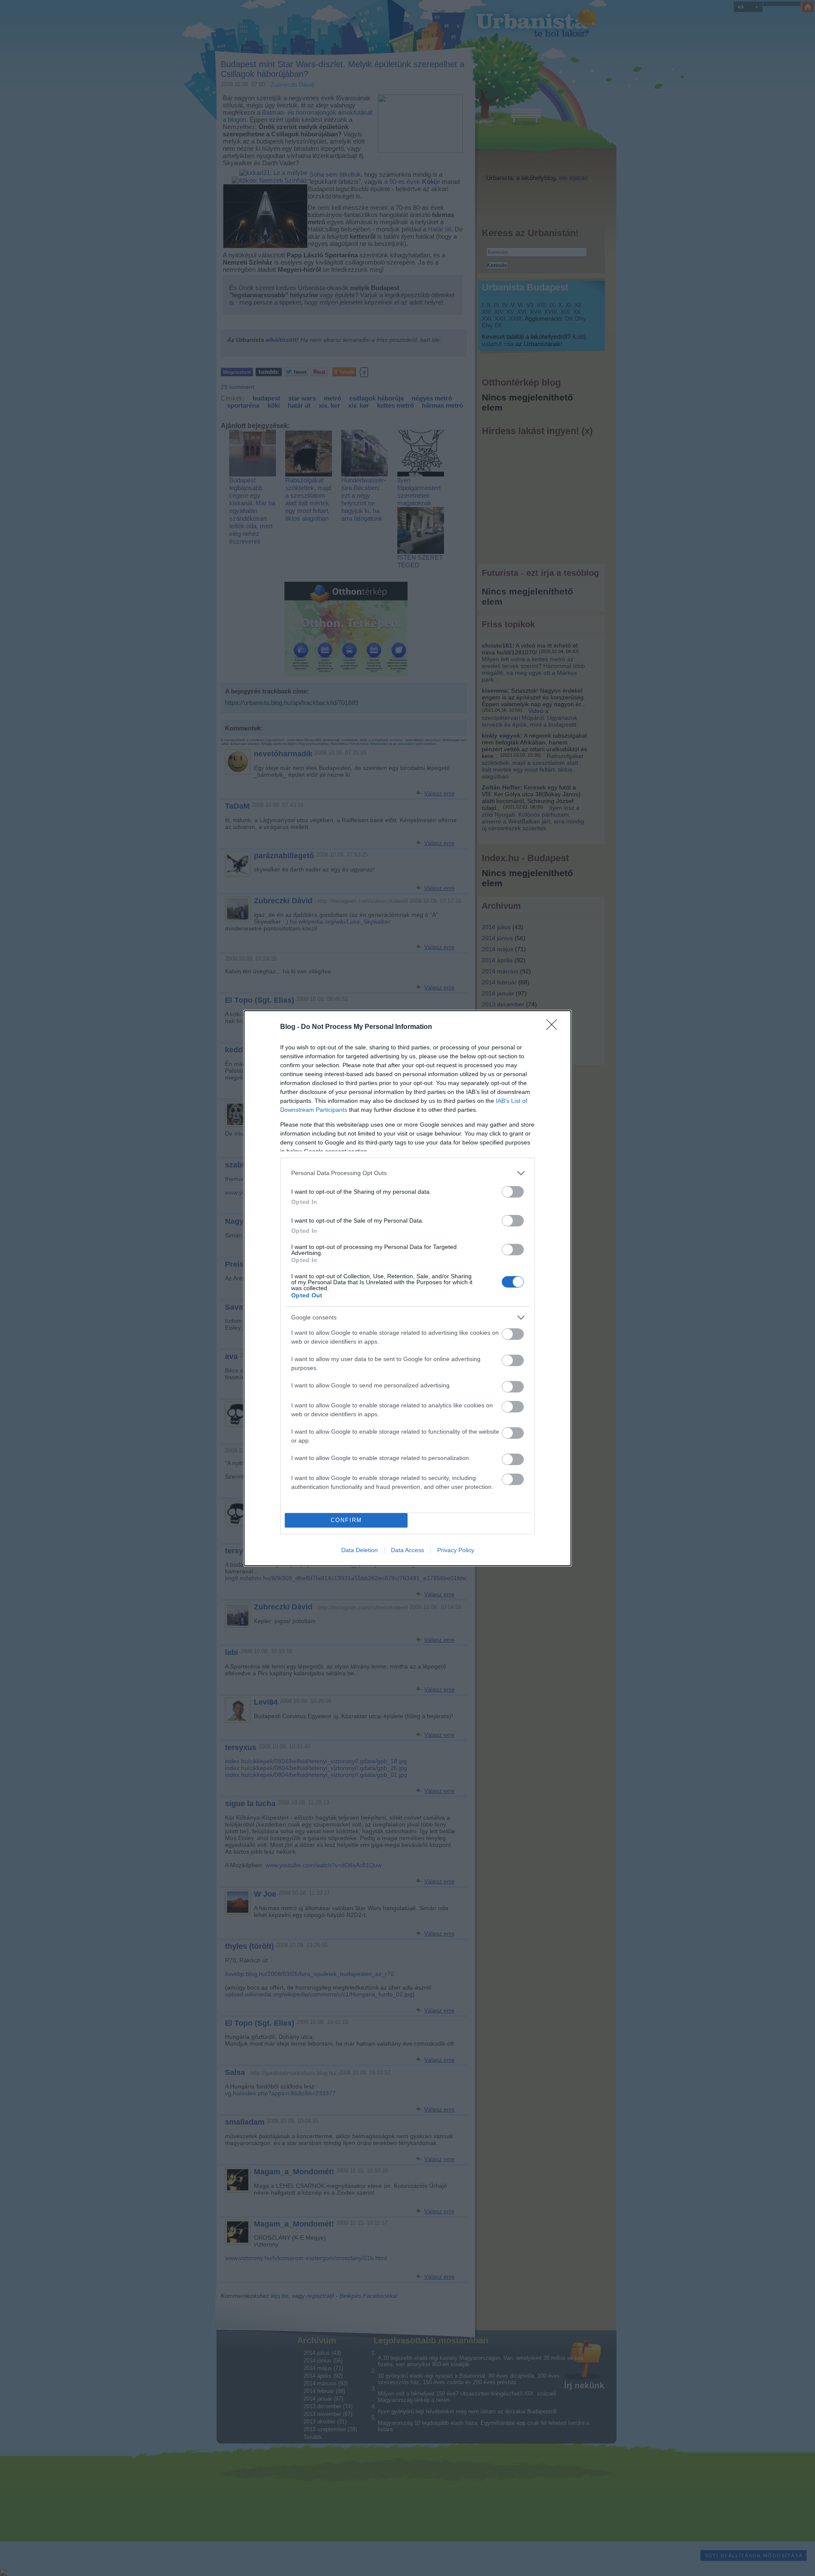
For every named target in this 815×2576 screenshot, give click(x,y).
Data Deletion (360, 1550)
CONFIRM (346, 1520)
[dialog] (407, 1288)
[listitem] (407, 1173)
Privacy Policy (456, 1550)
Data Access (407, 1550)
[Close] (554, 1027)
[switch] (513, 1192)
